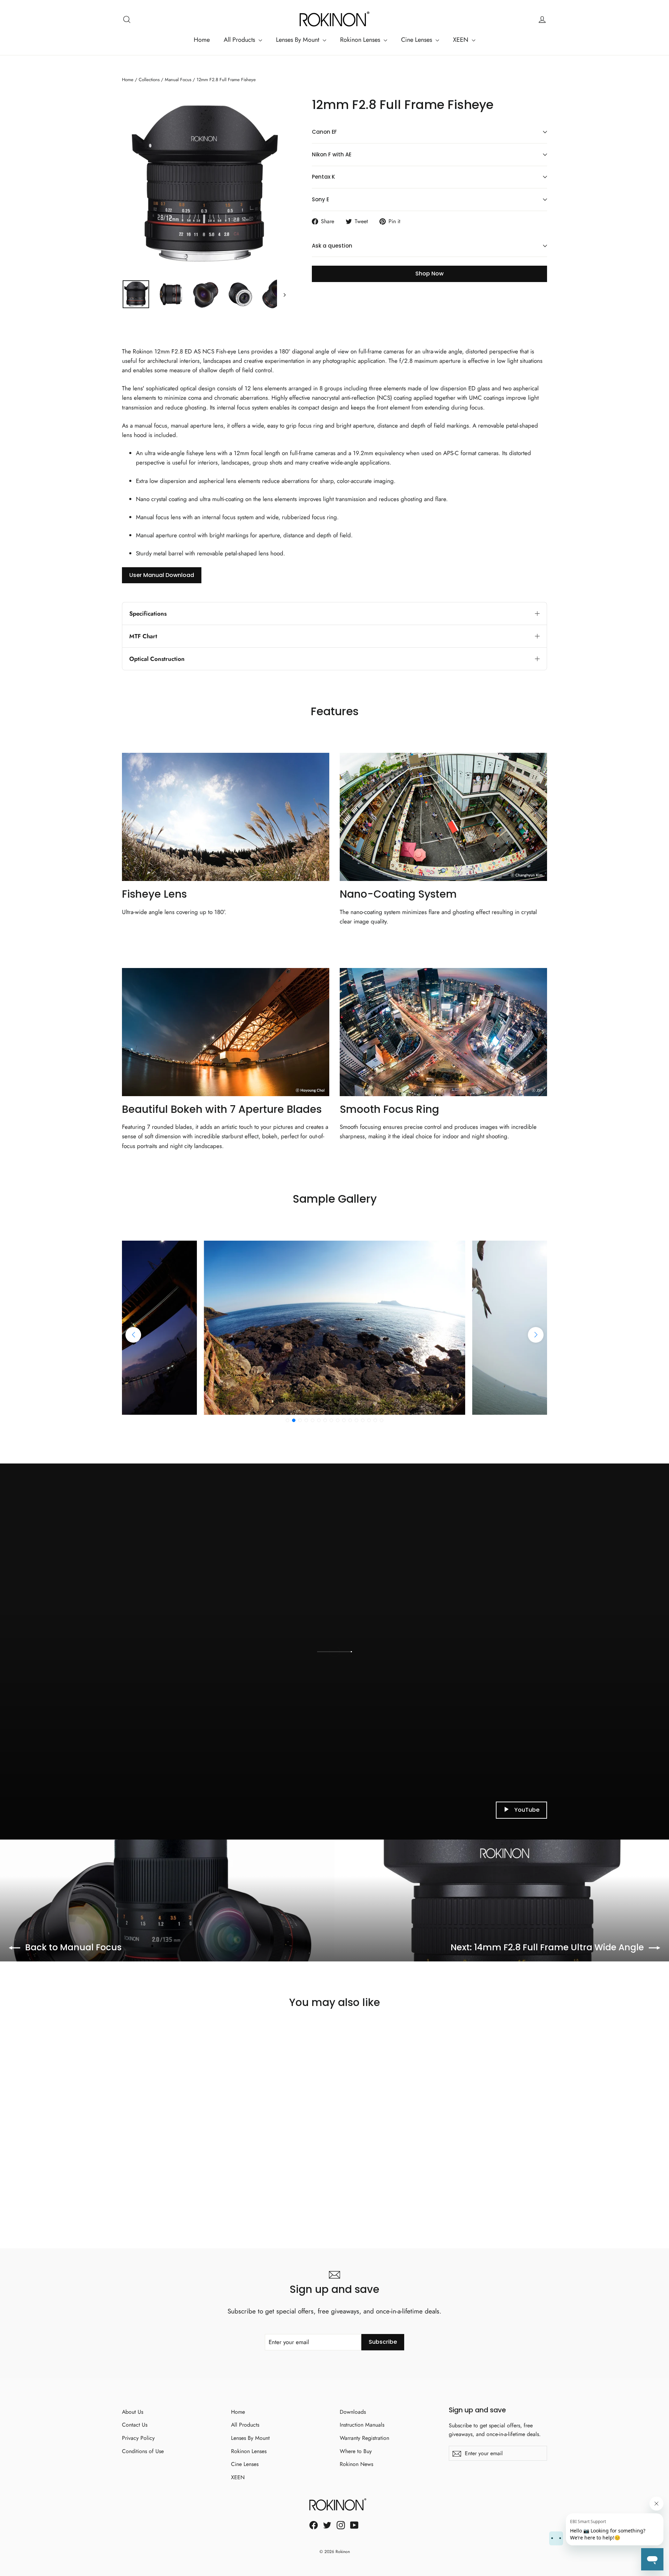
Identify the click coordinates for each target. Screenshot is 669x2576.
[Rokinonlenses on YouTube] (354, 2525)
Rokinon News (356, 2464)
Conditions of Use (143, 2451)
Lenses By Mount (298, 40)
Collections (149, 80)
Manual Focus (178, 80)
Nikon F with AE (332, 154)
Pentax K (323, 177)
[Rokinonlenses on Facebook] (314, 2525)
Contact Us (135, 2425)
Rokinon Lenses (361, 40)
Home (202, 40)
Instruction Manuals (362, 2425)
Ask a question (332, 246)
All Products (240, 40)
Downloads (353, 2412)
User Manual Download (162, 575)
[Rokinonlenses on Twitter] (327, 2525)
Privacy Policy (138, 2438)
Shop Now (429, 274)
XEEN (462, 40)
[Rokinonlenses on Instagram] (341, 2525)
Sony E (320, 199)
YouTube (527, 1810)
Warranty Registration (364, 2438)
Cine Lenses (417, 40)
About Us (133, 2412)
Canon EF (324, 132)
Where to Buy (356, 2451)
